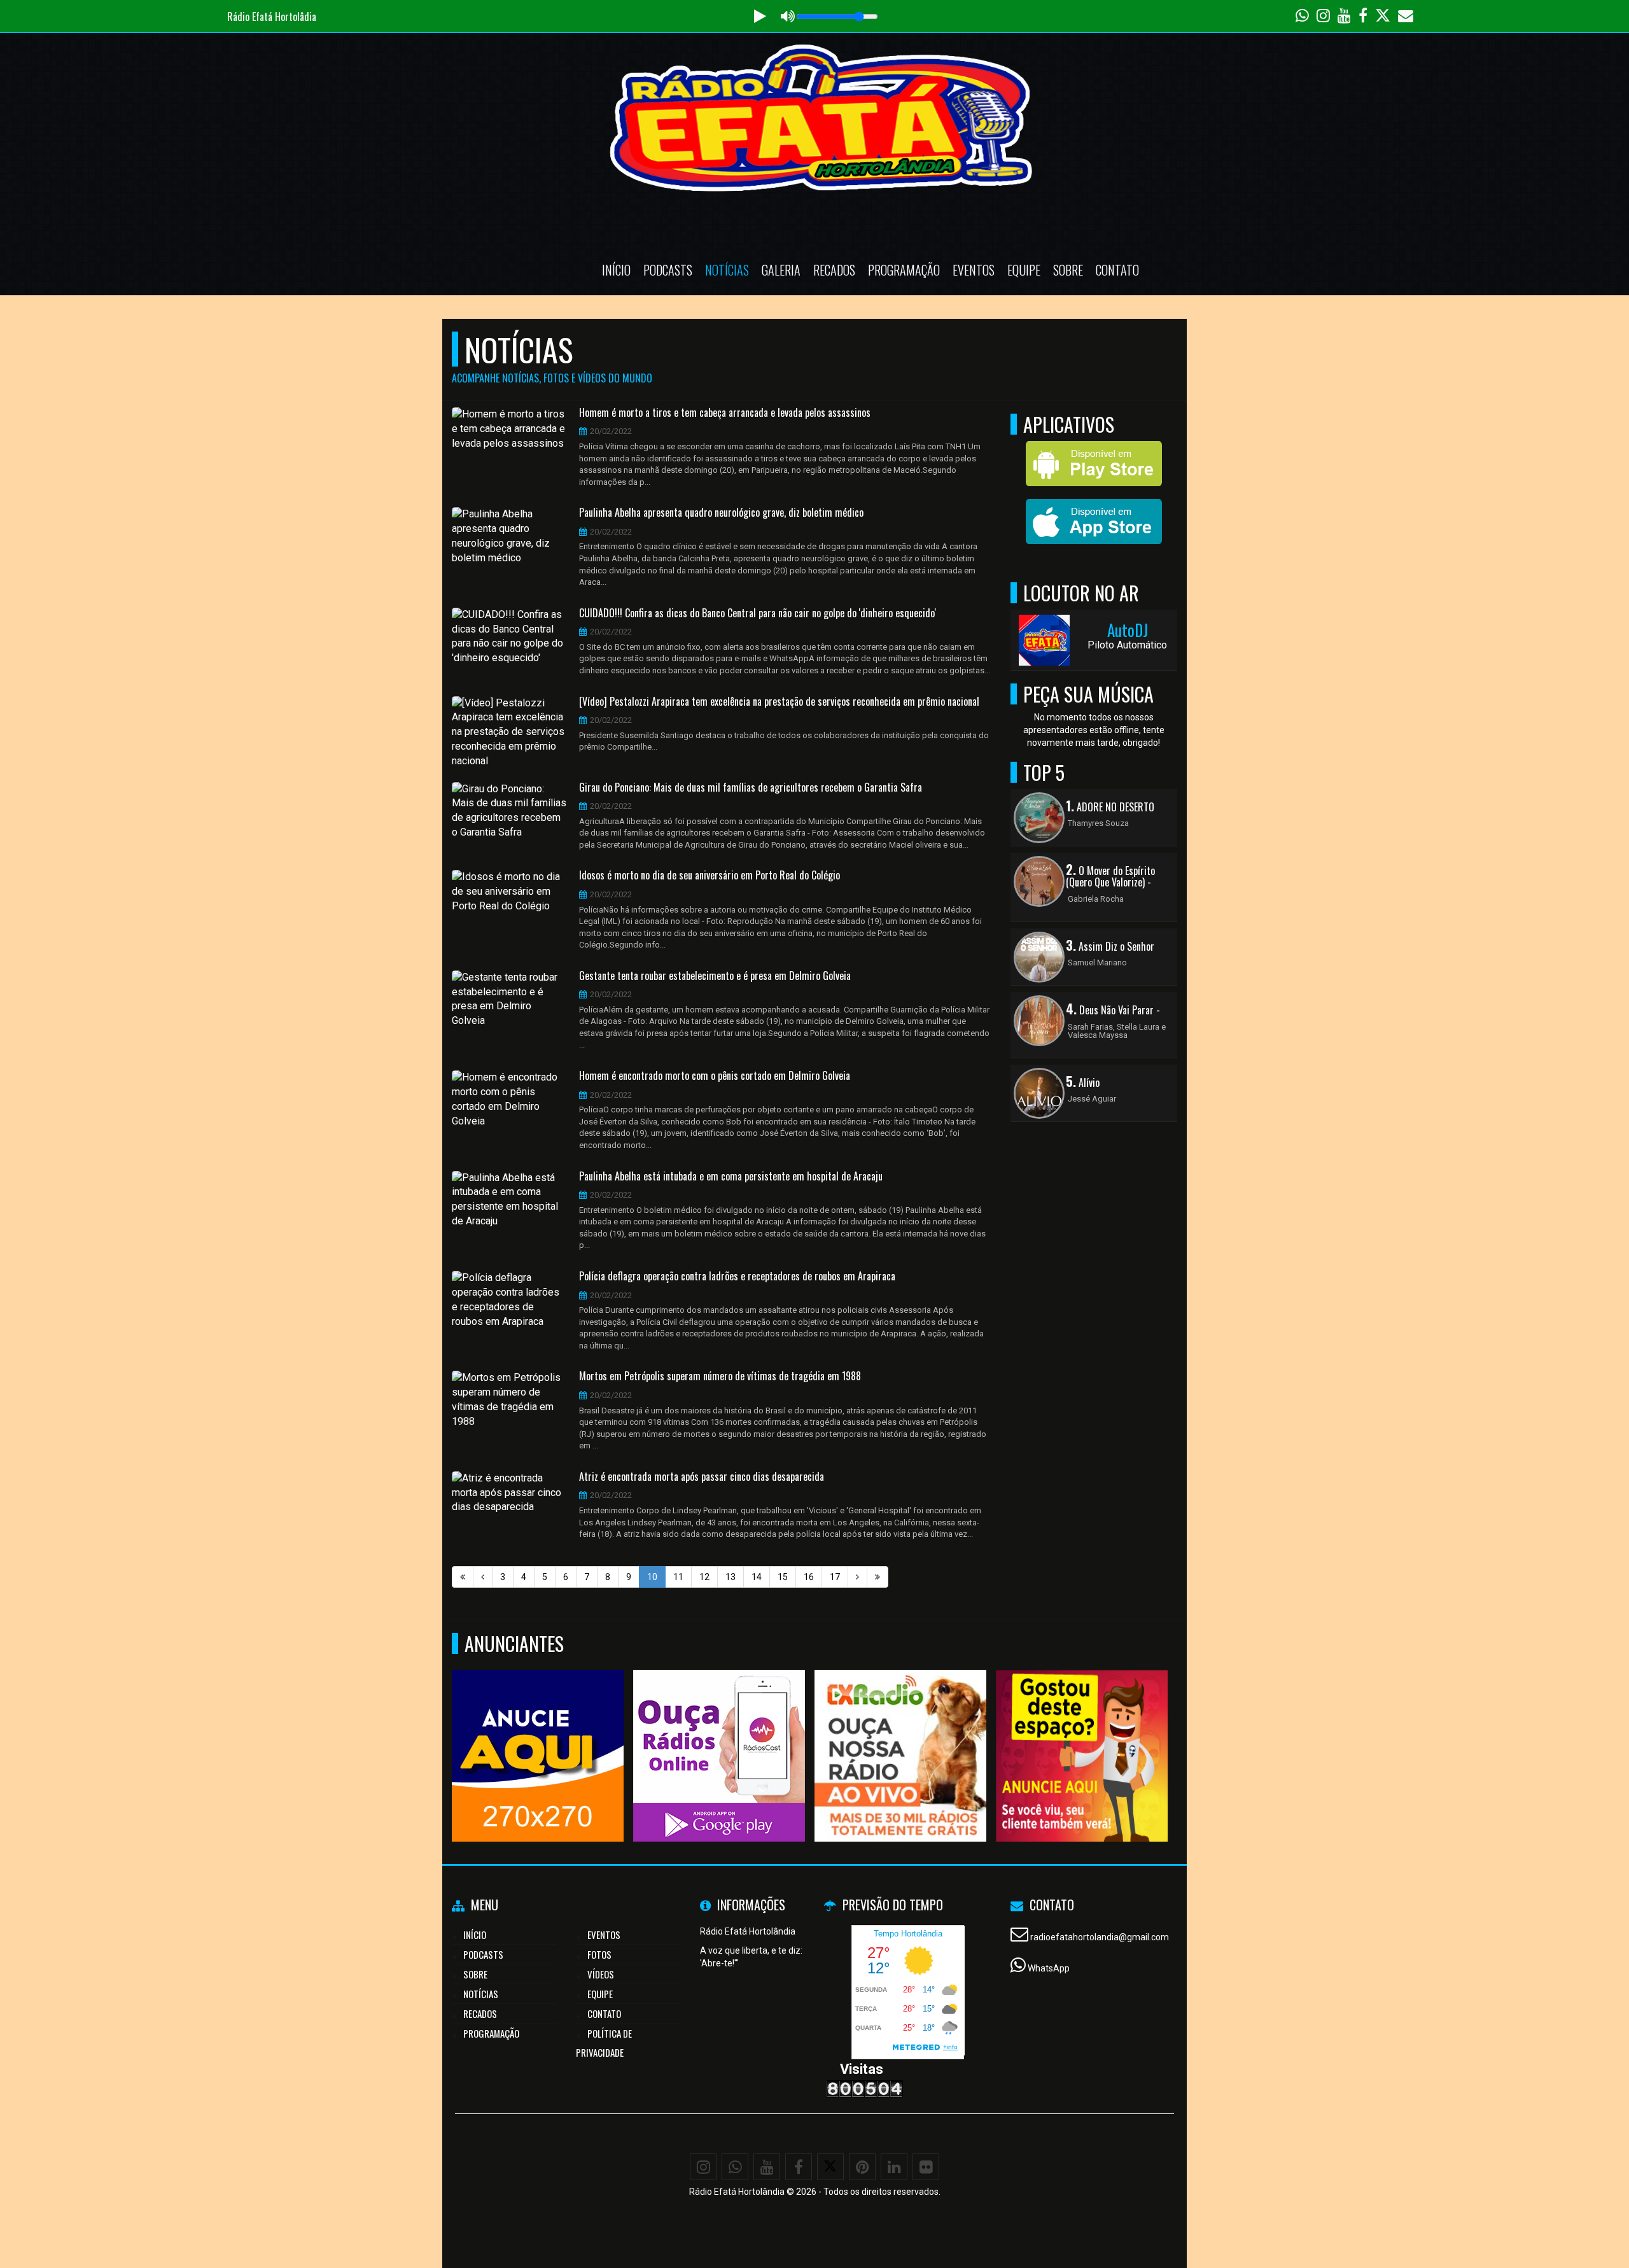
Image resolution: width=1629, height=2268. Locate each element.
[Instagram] (703, 2167)
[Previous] (483, 1577)
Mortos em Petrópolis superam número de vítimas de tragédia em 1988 (720, 1376)
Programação (904, 270)
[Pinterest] (862, 2167)
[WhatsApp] (735, 2167)
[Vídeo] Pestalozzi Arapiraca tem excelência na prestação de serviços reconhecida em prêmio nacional (779, 702)
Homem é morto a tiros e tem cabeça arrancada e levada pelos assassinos (725, 413)
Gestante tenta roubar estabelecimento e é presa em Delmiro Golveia (715, 976)
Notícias (727, 270)
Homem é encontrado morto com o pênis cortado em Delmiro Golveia (715, 1076)
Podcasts (668, 270)
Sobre (1068, 270)
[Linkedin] (894, 2167)
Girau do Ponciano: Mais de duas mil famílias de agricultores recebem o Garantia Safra (751, 788)
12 (704, 1577)
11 (678, 1577)
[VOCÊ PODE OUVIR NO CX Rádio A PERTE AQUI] (901, 1732)
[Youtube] (767, 2167)
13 (731, 1577)
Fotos (599, 1954)
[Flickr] (926, 2167)
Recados (834, 270)
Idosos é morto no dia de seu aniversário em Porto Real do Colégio (710, 876)
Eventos (974, 270)
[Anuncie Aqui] (1082, 1732)
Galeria (781, 270)
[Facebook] (799, 2167)
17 (835, 1577)
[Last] (877, 1577)
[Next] (857, 1577)
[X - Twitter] (830, 2167)
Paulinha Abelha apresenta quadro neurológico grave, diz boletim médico (721, 513)
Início (616, 270)
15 (783, 1577)
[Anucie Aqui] (538, 1732)
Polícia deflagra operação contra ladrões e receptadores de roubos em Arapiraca (737, 1277)
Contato (1117, 270)
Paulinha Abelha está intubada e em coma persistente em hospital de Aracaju (731, 1177)
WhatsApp (1049, 1968)
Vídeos (601, 1974)
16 (809, 1577)
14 (757, 1577)
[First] (463, 1577)
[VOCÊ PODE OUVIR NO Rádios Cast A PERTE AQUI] (719, 1732)
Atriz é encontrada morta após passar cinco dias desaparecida (702, 1477)
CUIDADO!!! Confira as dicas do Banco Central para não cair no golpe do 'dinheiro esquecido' (758, 613)
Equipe (1024, 270)
